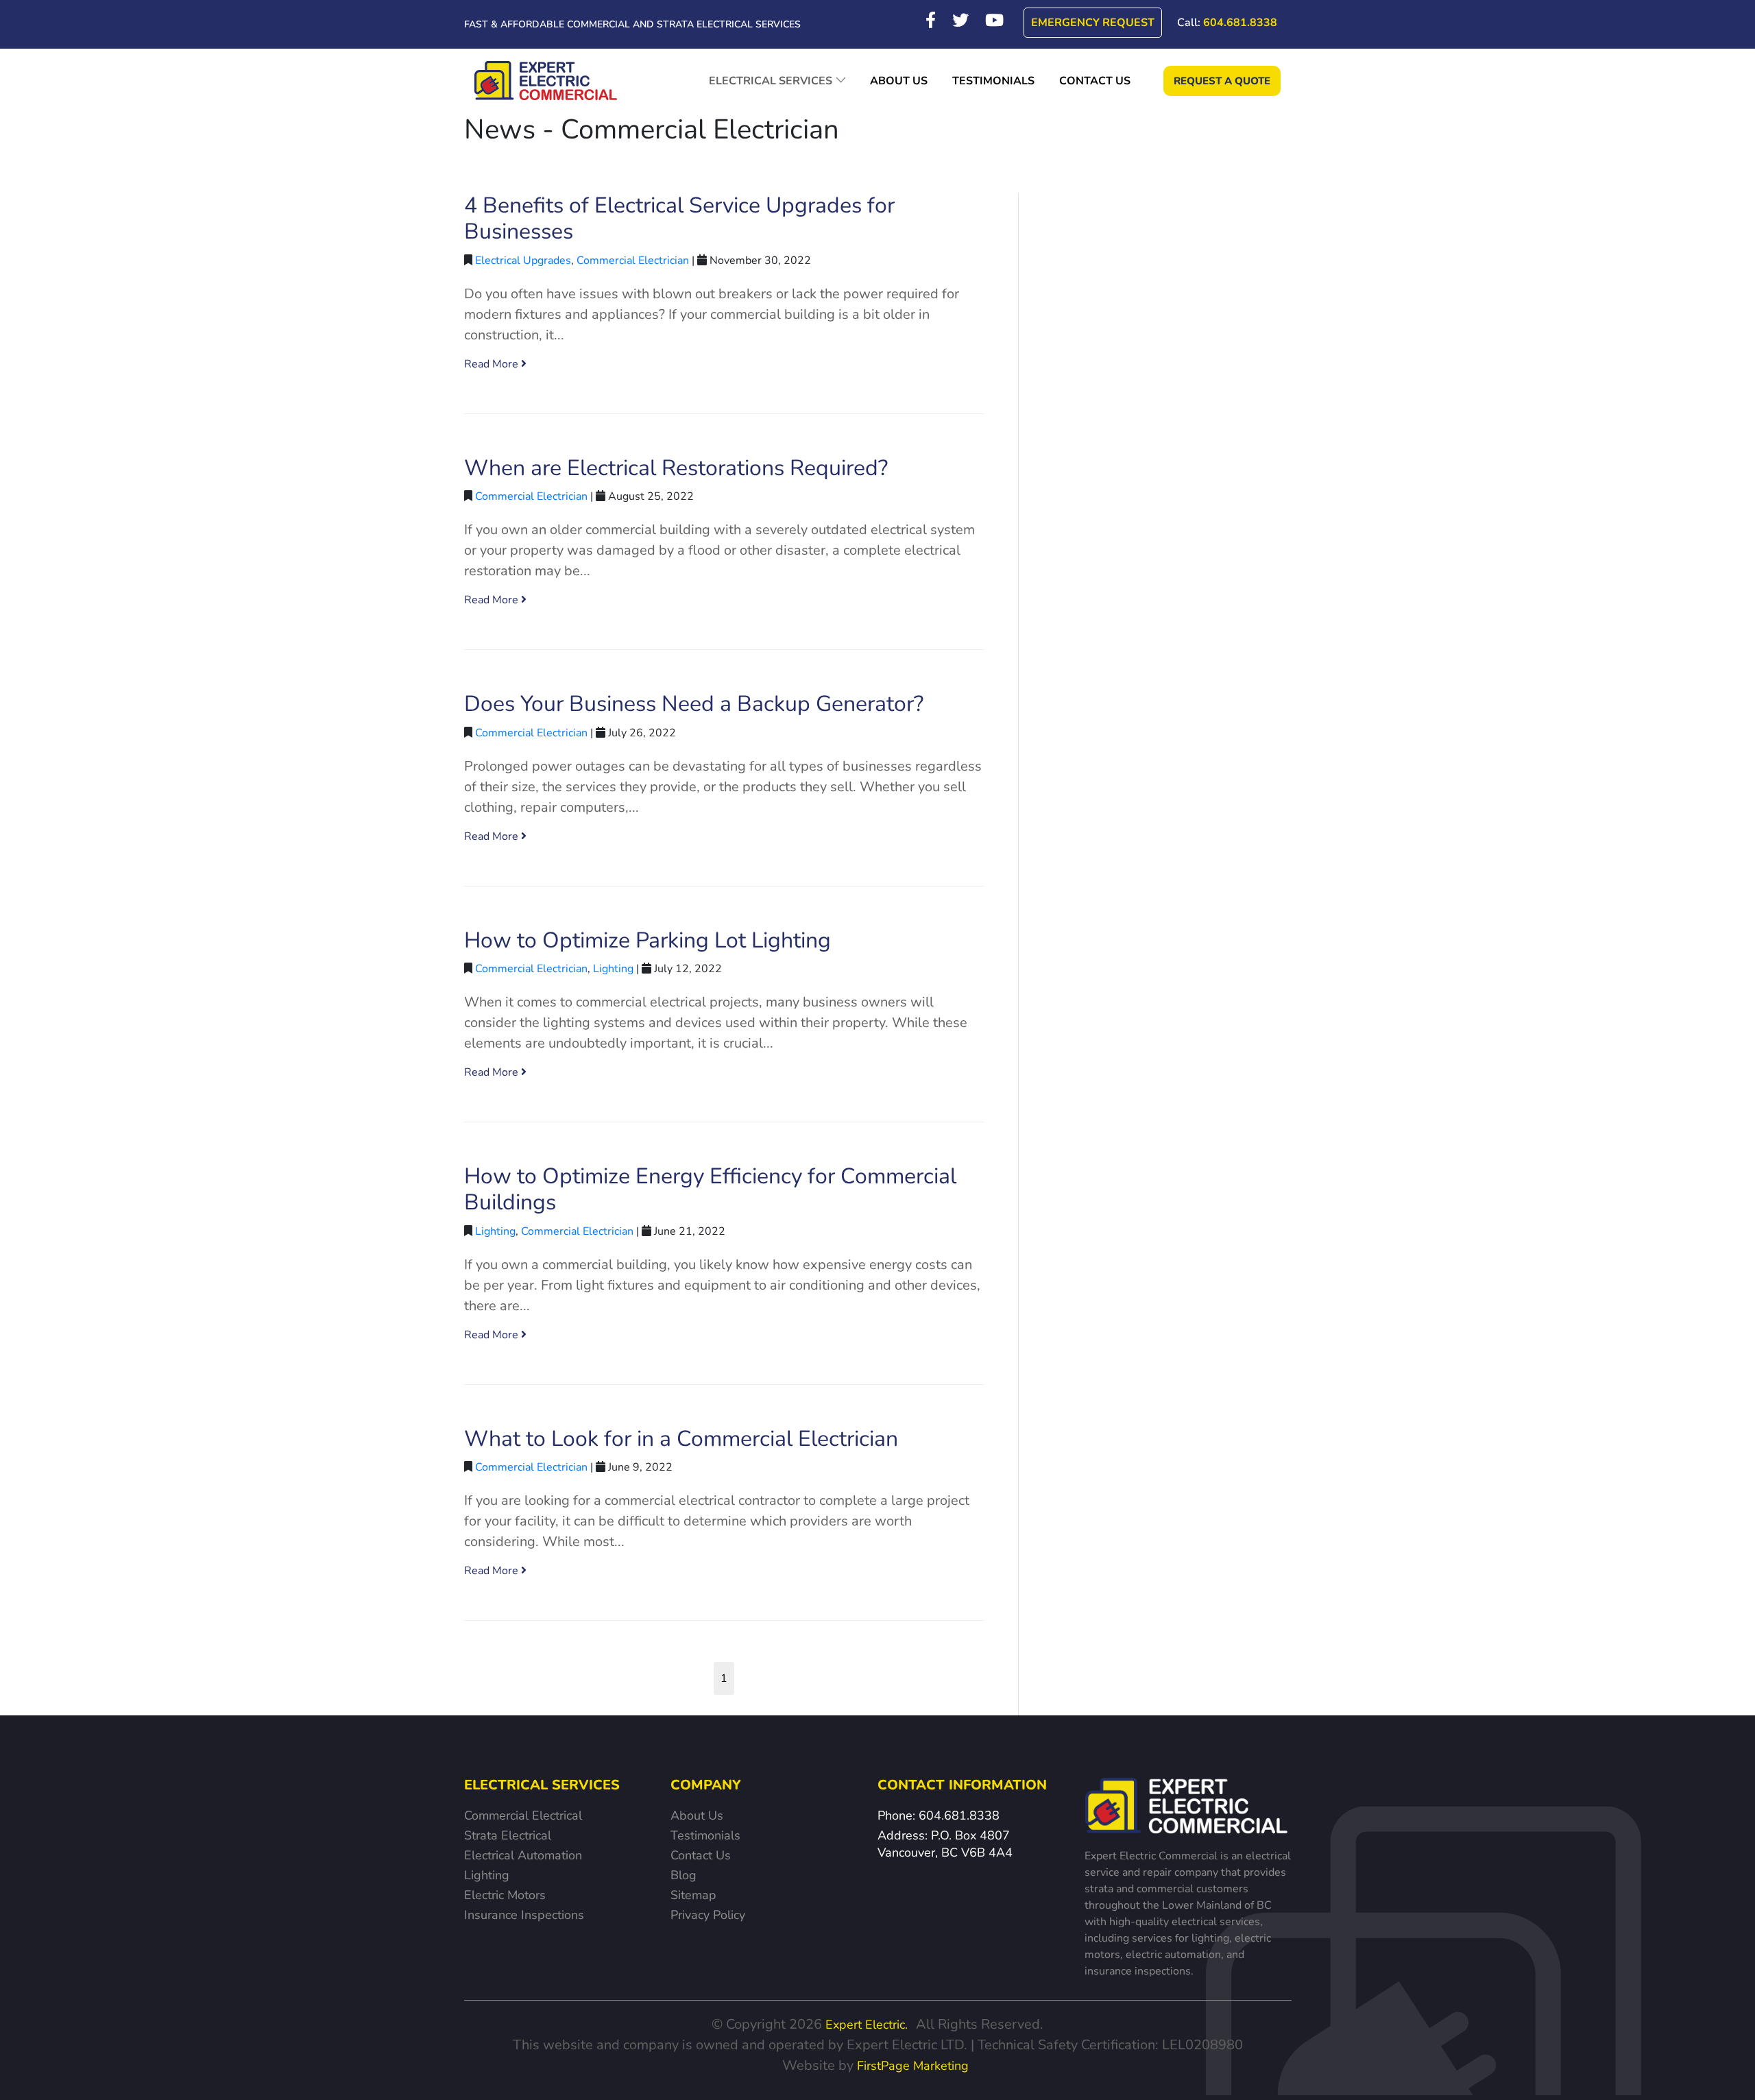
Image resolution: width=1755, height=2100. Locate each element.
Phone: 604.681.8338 (939, 1815)
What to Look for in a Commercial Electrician (681, 1439)
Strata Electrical (508, 1835)
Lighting (613, 969)
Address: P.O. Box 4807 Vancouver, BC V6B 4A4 (945, 1844)
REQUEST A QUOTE (1222, 81)
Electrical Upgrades (523, 261)
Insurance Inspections (524, 1915)
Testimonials (705, 1835)
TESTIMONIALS (993, 81)
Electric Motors (505, 1895)
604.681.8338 (1227, 23)
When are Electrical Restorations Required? (676, 468)
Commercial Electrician (633, 261)
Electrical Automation (523, 1855)
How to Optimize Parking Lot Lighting (647, 940)
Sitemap (693, 1895)
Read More (493, 364)
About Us (697, 1815)
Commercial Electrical (523, 1815)
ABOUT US (899, 81)
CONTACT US (1095, 81)
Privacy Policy (708, 1915)
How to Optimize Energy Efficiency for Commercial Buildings (710, 1189)
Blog (683, 1875)
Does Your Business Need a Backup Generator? (694, 704)
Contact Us (701, 1855)
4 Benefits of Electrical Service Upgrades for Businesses (679, 218)
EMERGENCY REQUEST (1093, 23)
